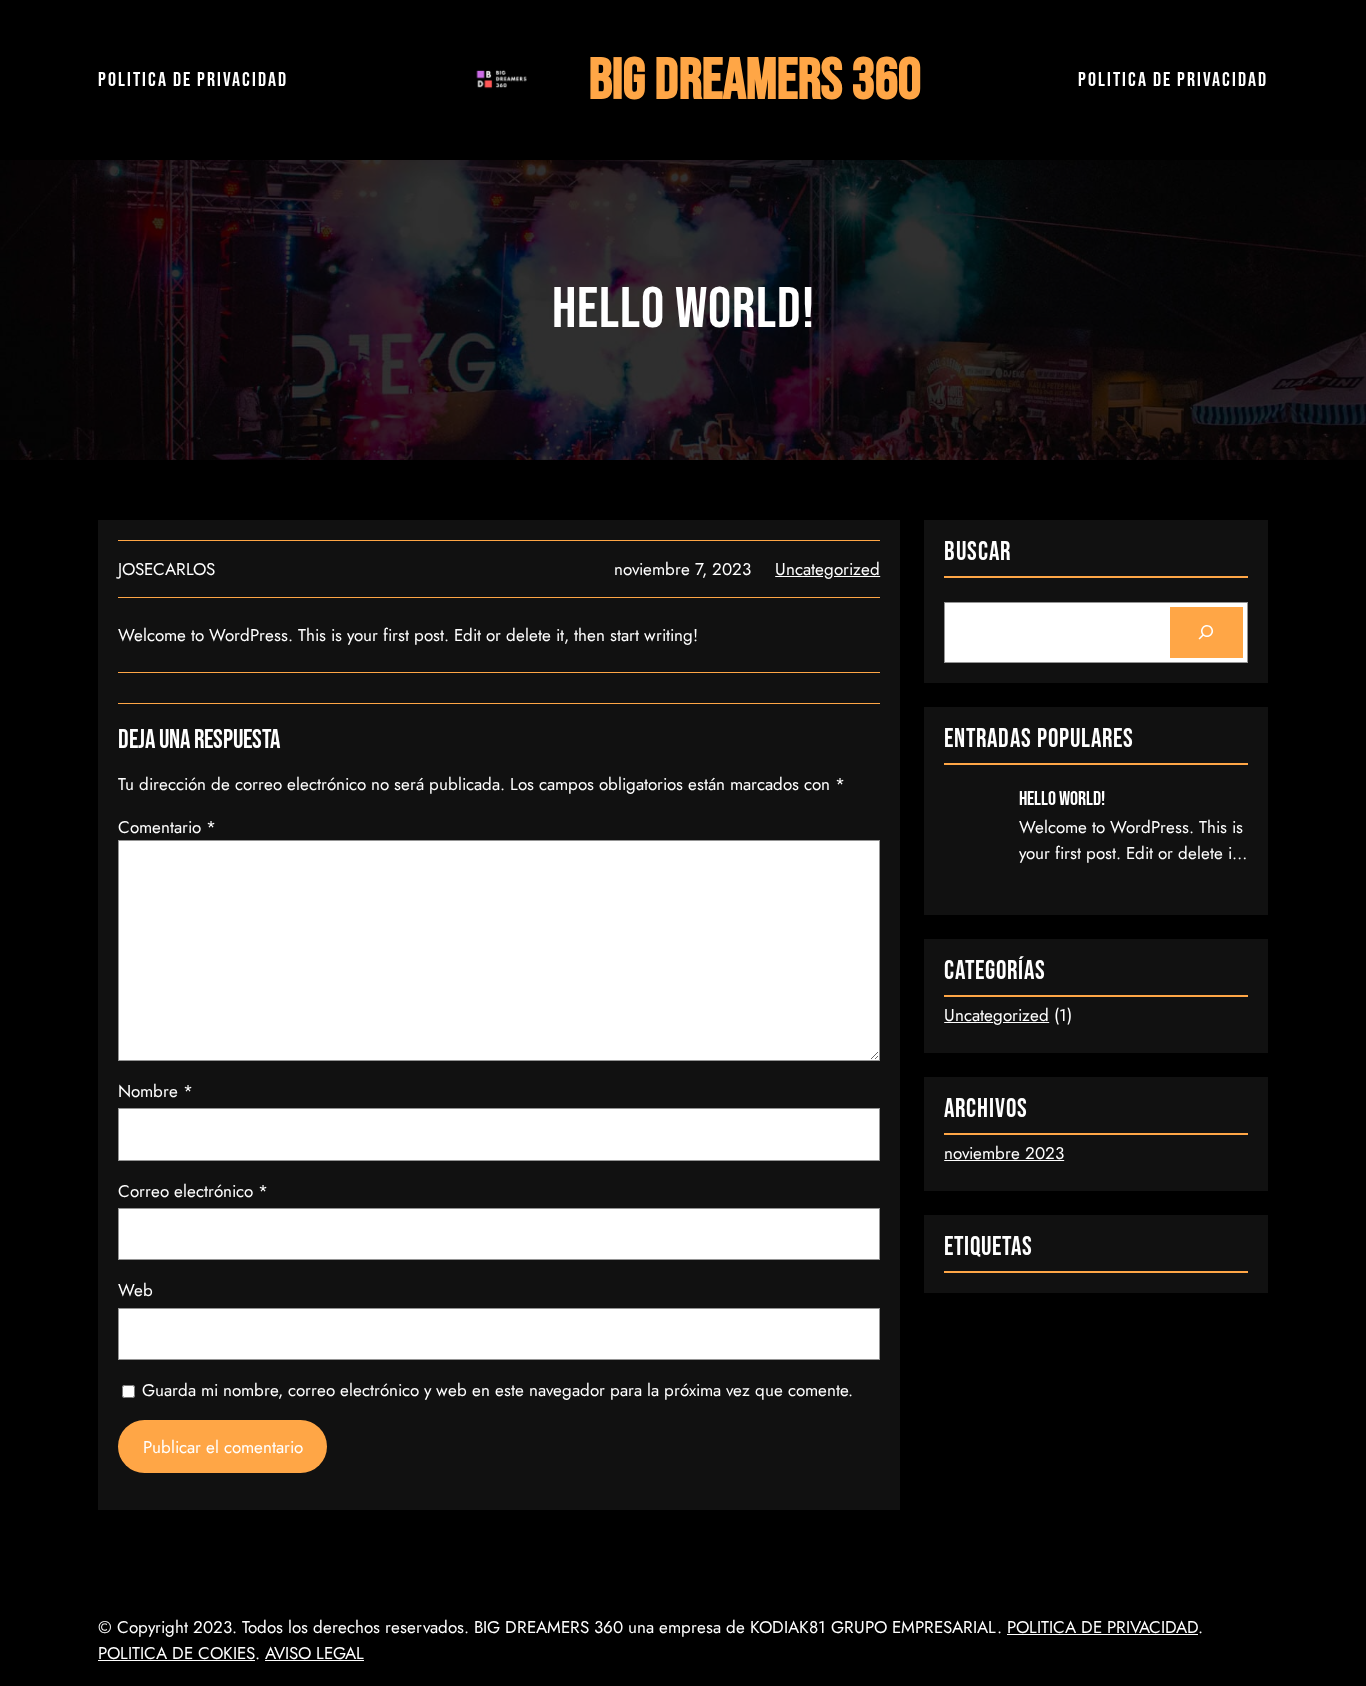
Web (135, 1290)
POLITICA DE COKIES (176, 1653)
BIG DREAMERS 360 (755, 80)
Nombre (155, 1091)
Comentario (167, 827)
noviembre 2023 (1004, 1153)
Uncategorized (827, 569)
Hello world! (1062, 799)
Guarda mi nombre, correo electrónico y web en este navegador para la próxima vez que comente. (497, 1390)
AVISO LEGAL (314, 1653)
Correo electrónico (193, 1191)
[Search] (1206, 632)
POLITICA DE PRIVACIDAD (193, 80)
